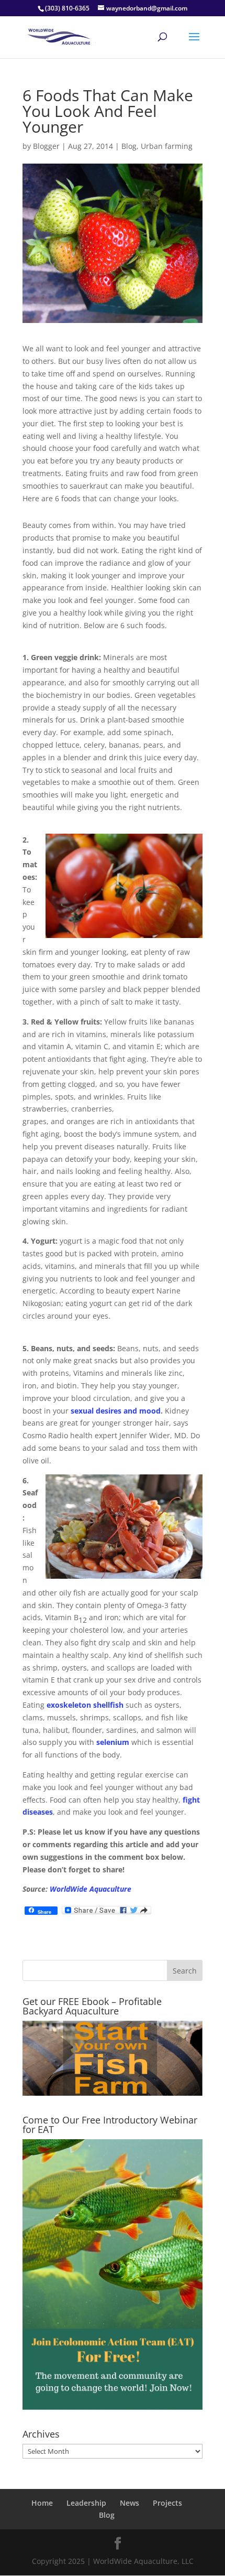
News (130, 2503)
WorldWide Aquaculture (91, 1889)
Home (42, 2503)
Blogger (46, 146)
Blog (129, 146)
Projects (167, 2503)
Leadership (86, 2503)
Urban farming (167, 146)
